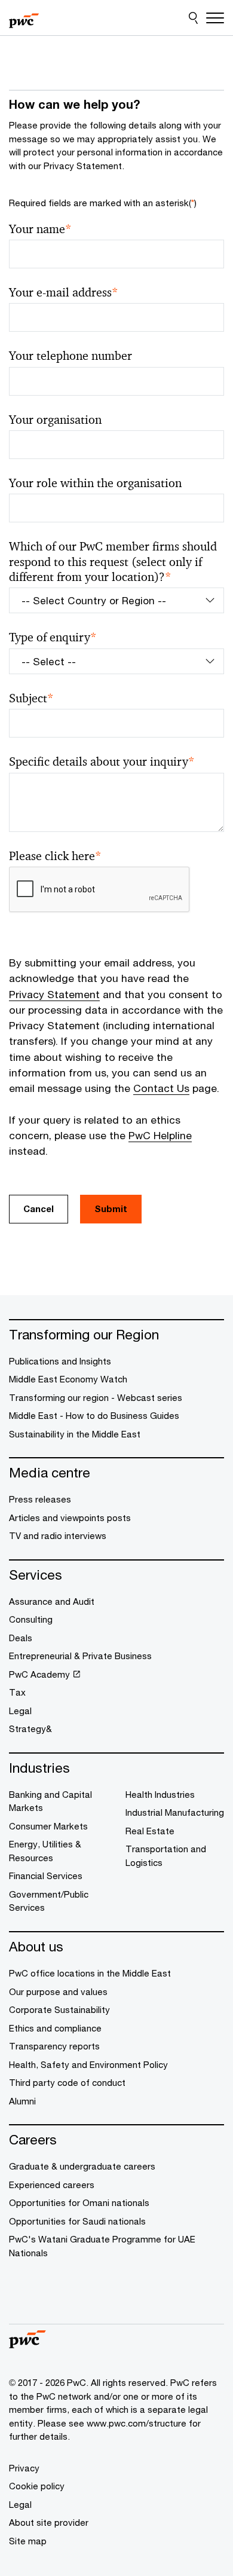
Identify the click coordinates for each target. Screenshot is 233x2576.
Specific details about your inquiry (102, 762)
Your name (40, 229)
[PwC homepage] (24, 18)
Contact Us (161, 1088)
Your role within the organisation (95, 483)
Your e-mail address (64, 293)
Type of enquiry (53, 637)
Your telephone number (70, 356)
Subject (31, 698)
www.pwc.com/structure (137, 2423)
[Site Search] (193, 18)
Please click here (55, 856)
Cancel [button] (39, 1209)
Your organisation (55, 420)
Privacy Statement (54, 994)
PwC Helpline (160, 1135)
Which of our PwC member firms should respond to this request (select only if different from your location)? (113, 562)
